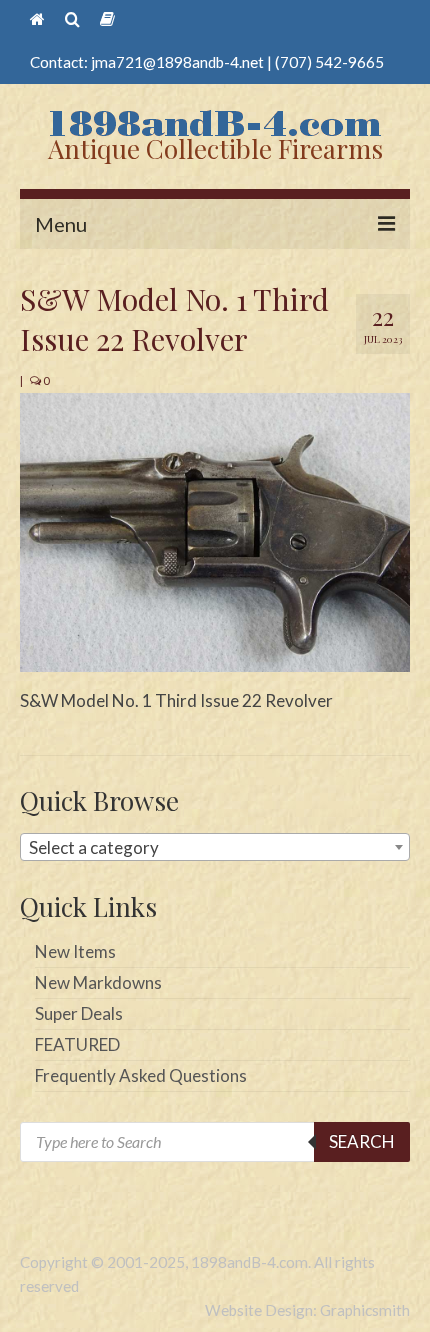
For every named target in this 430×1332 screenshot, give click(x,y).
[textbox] (215, 848)
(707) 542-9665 (329, 62)
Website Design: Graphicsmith (307, 1310)
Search (362, 1141)
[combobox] (215, 847)
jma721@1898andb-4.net (177, 62)
